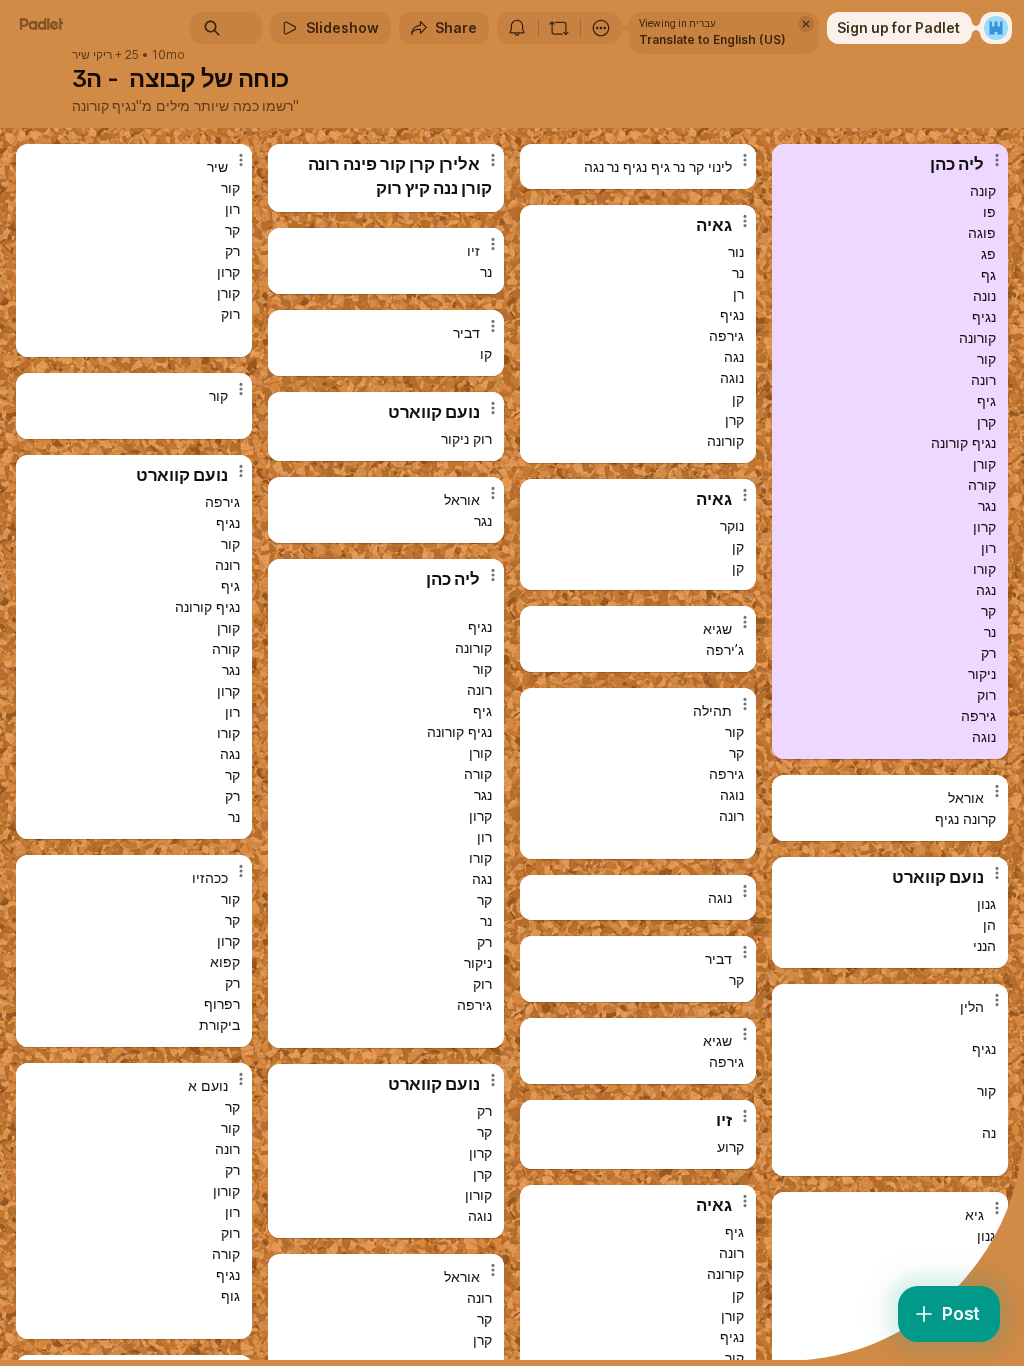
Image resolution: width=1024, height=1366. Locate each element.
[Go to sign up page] (996, 28)
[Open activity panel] (517, 28)
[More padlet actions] (601, 28)
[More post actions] (228, 168)
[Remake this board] (559, 28)
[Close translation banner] (806, 24)
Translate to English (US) (712, 39)
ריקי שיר (92, 55)
